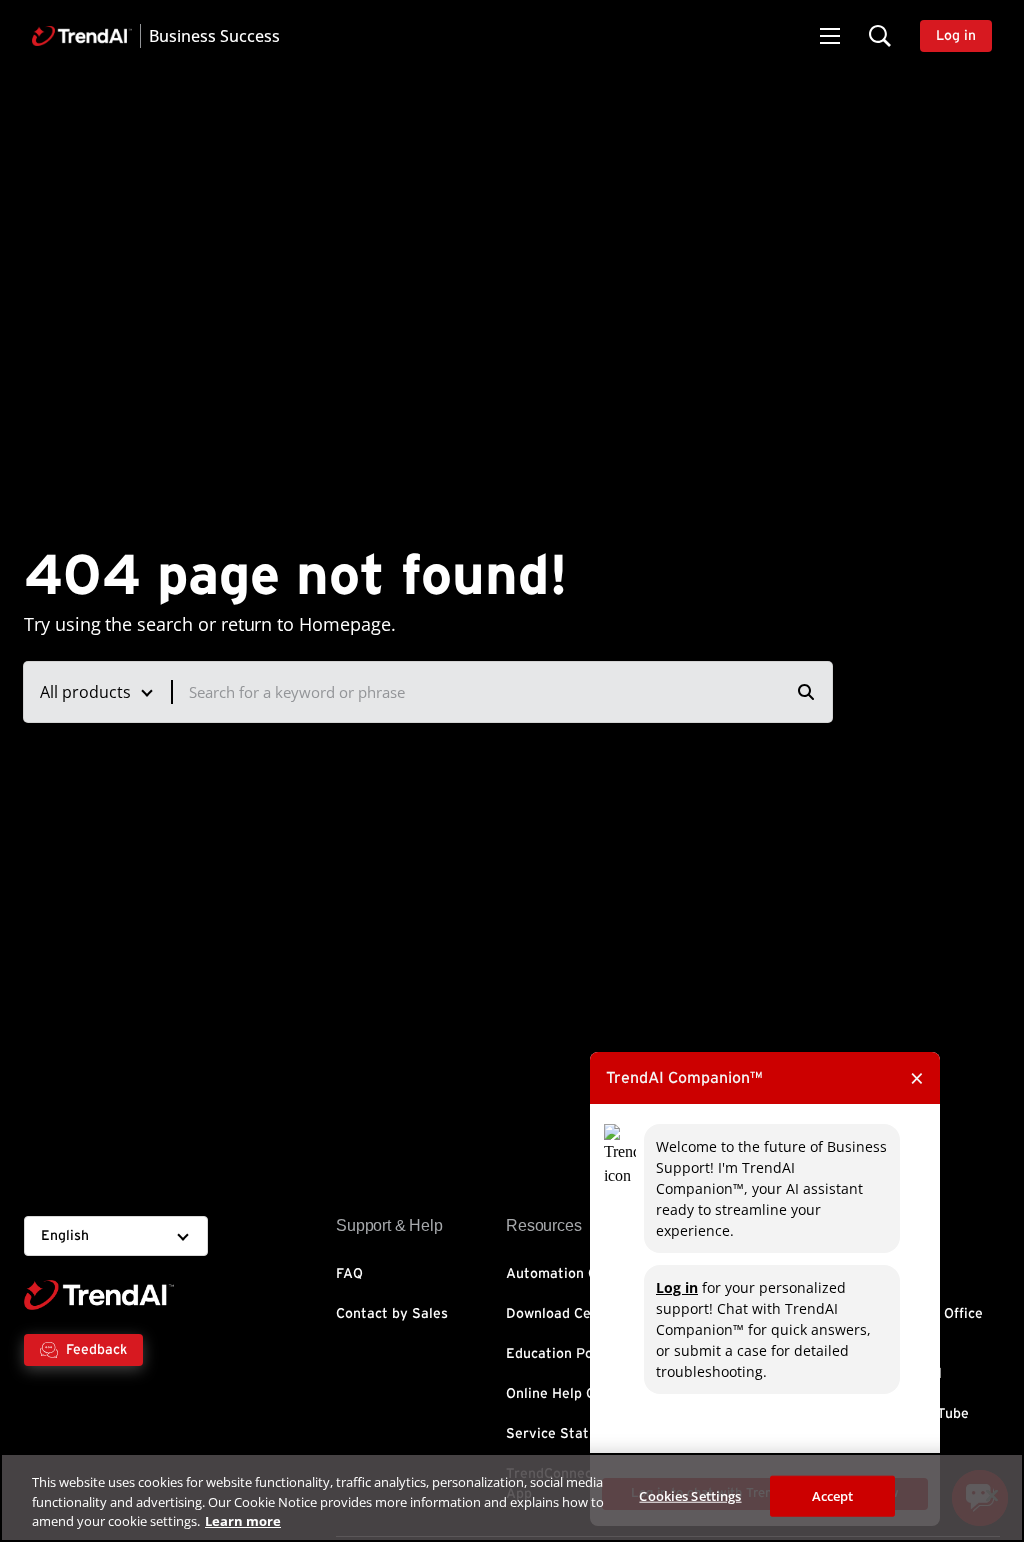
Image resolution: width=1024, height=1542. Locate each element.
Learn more (243, 1521)
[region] (512, 1497)
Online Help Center (568, 1394)
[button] (830, 36)
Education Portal (561, 1354)
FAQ (349, 1274)
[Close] (992, 1495)
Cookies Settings (690, 1495)
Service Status (555, 1434)
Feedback (96, 1350)
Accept (833, 1495)
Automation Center (569, 1274)
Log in (677, 1287)
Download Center (562, 1314)
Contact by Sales (392, 1314)
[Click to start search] (806, 692)
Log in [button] (956, 36)
